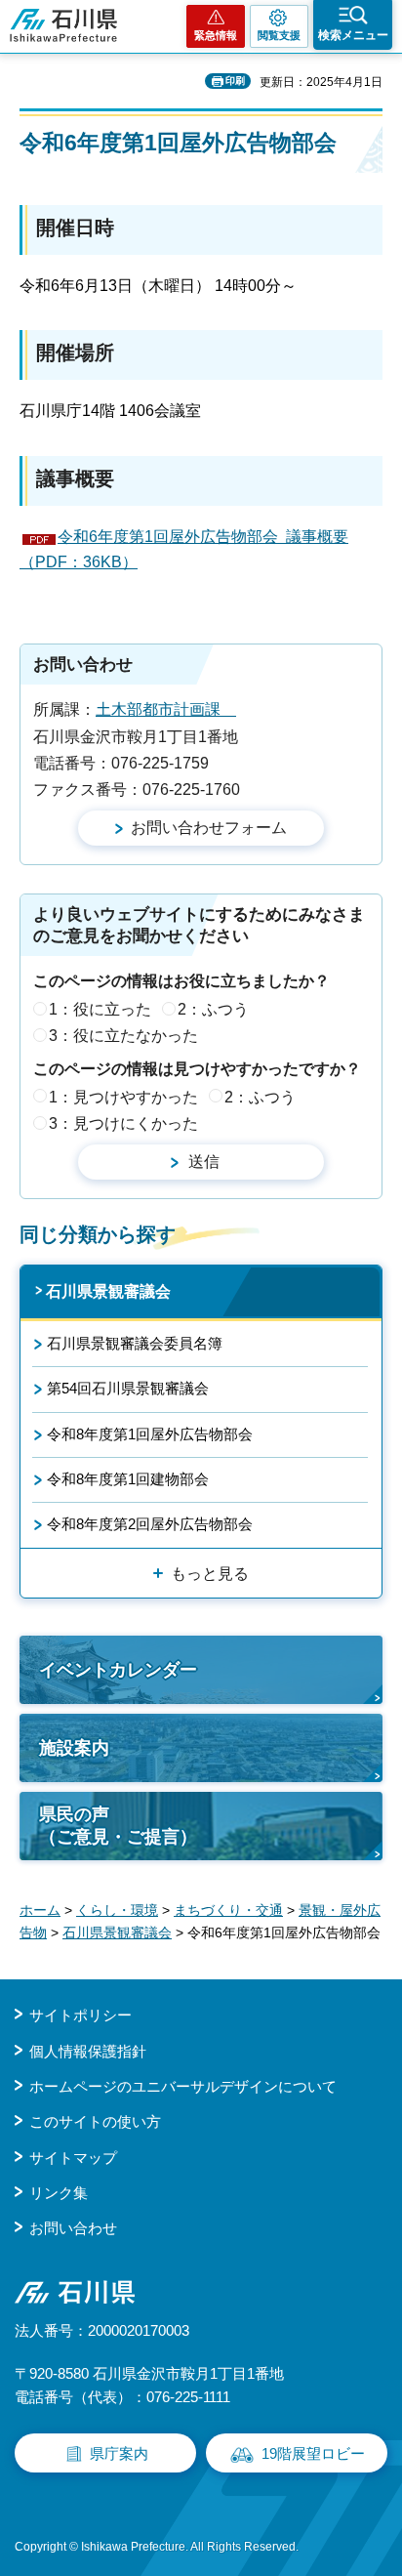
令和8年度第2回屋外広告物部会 (150, 1524)
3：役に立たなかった (123, 1036)
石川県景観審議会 (108, 1291)
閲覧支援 (279, 35)
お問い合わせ (73, 2228)
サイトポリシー (80, 2015)
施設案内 (74, 1748)
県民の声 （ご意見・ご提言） (118, 1826)
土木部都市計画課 (166, 709)
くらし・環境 (117, 1910)
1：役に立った (100, 1009)
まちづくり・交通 (228, 1910)
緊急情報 (216, 35)
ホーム (40, 1910)
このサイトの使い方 (95, 2121)
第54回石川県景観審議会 (128, 1388)
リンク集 (59, 2193)
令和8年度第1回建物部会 (128, 1479)
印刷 (235, 81)
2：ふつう (213, 1009)
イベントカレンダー (118, 1670)
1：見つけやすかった (123, 1097)
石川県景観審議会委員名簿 (135, 1343)
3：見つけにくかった (123, 1123)
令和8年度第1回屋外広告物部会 (150, 1434)
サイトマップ (73, 2158)
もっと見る (210, 1574)
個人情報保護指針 (88, 2051)
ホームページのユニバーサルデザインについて (183, 2086)
